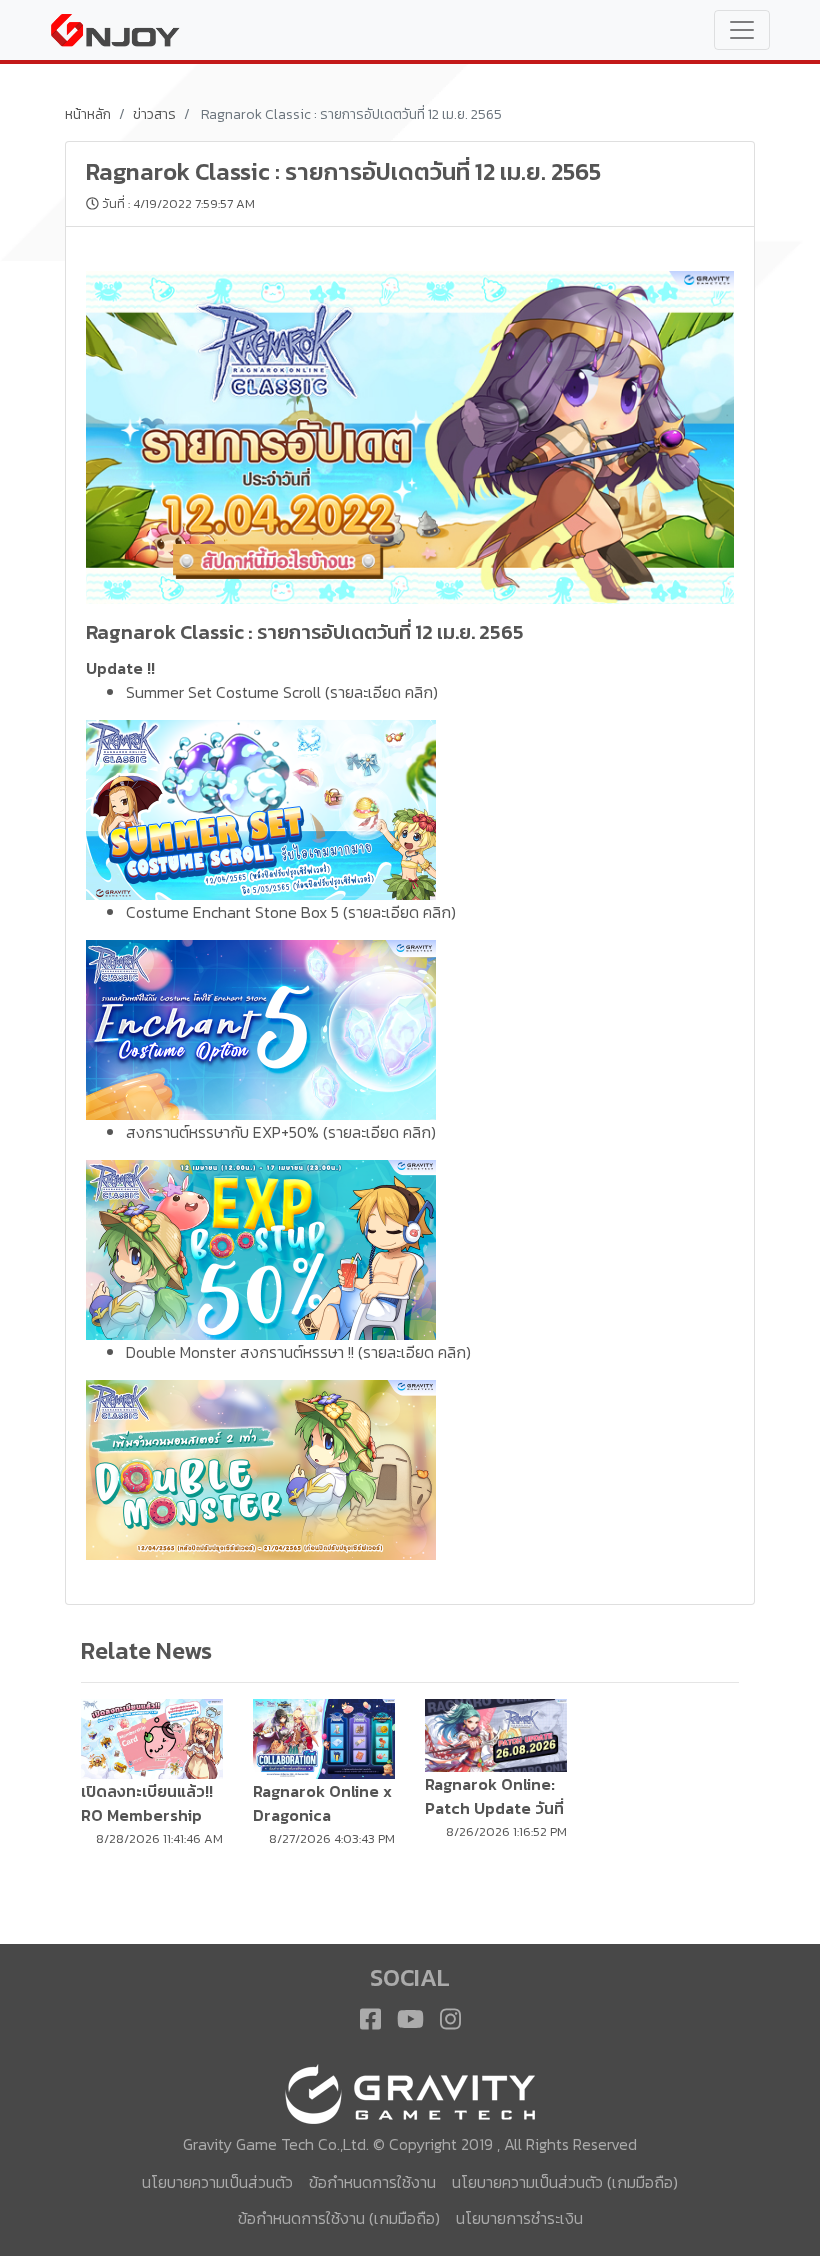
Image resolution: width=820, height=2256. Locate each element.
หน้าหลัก (88, 114)
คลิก (419, 692)
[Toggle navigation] (742, 30)
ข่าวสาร (154, 114)
